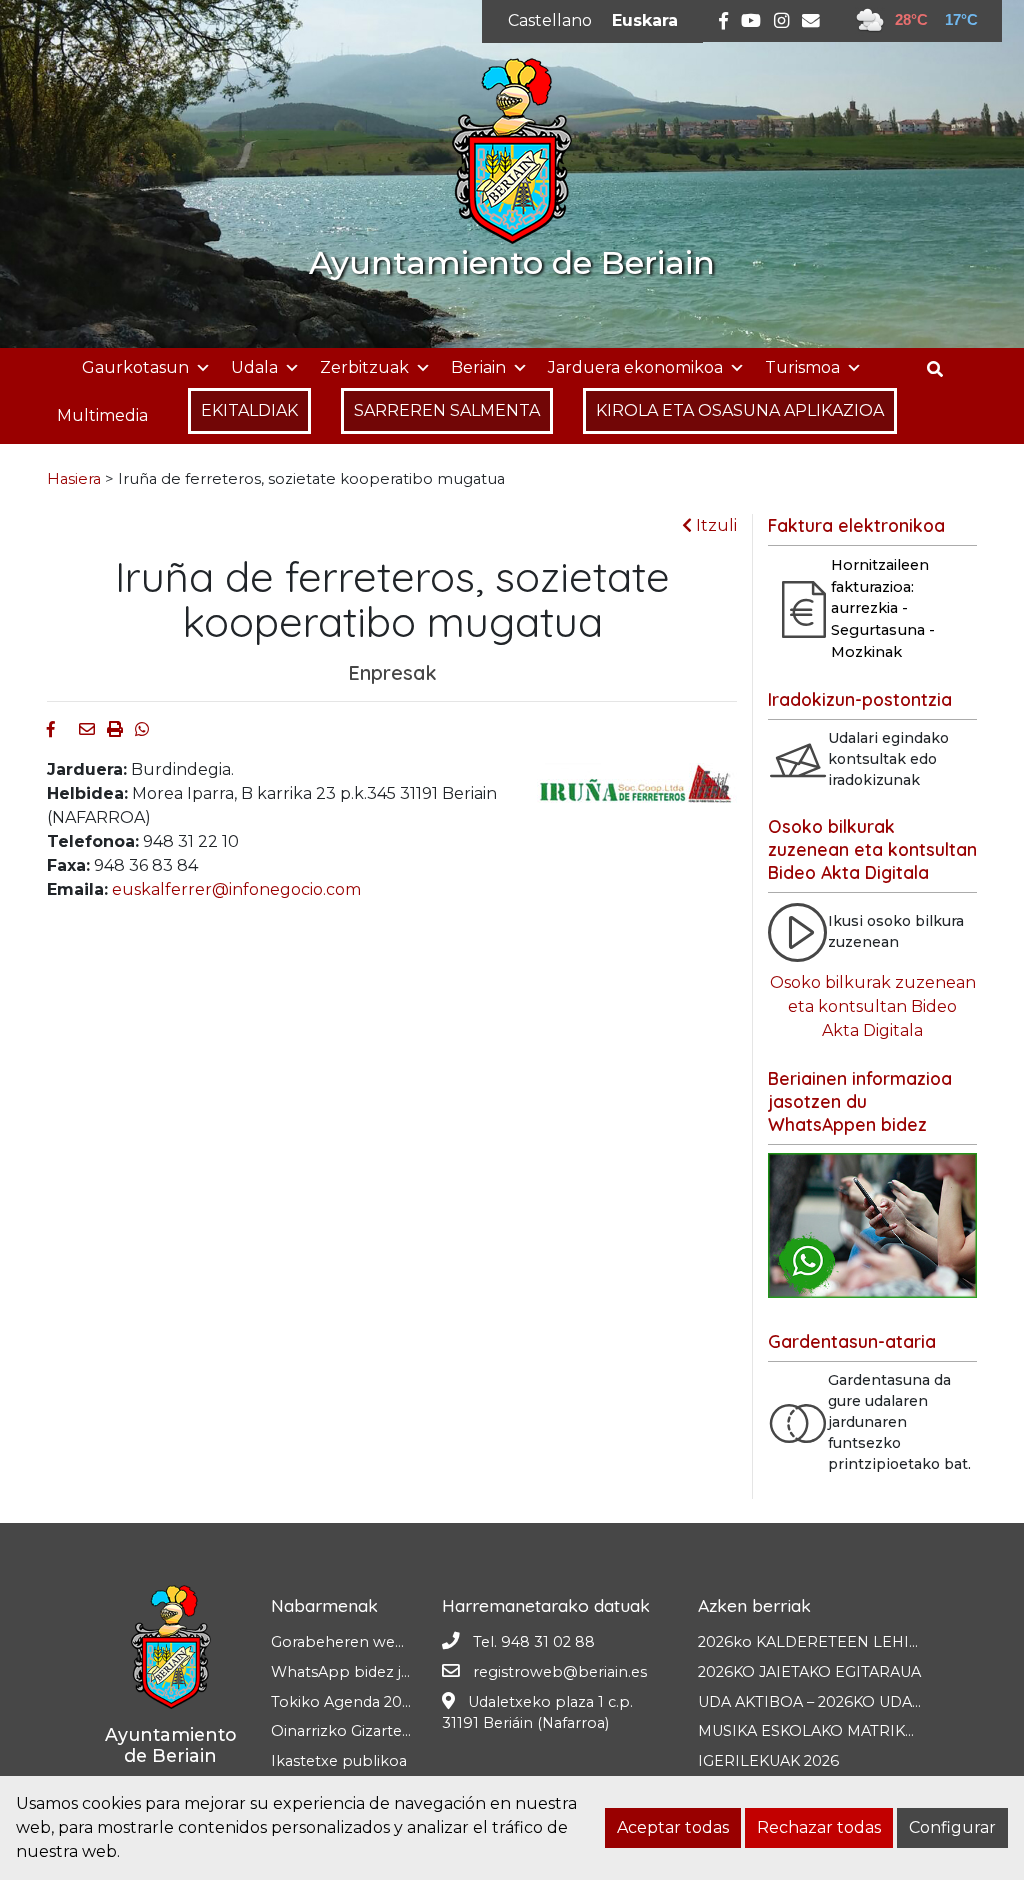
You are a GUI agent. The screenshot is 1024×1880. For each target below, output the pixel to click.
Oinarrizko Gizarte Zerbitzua (373, 1731)
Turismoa (802, 367)
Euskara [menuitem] (645, 20)
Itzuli (714, 525)
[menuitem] (550, 21)
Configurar (952, 1827)
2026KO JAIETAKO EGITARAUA (809, 1672)
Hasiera (74, 479)
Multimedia (102, 415)
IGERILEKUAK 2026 (768, 1761)
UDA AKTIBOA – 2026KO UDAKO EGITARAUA (861, 1702)
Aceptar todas (673, 1827)
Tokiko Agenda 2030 (346, 1702)
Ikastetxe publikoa (339, 1761)
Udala (254, 367)
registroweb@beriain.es (560, 1672)
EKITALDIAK (249, 410)
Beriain (478, 367)
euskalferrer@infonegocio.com (236, 889)
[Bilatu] (942, 369)
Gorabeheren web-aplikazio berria (397, 1642)
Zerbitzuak (364, 367)
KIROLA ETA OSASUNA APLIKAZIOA (740, 410)
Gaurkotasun (135, 367)
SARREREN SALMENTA (447, 410)
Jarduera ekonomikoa (635, 367)
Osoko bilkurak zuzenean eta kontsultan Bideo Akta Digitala (873, 1006)
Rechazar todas (819, 1827)
